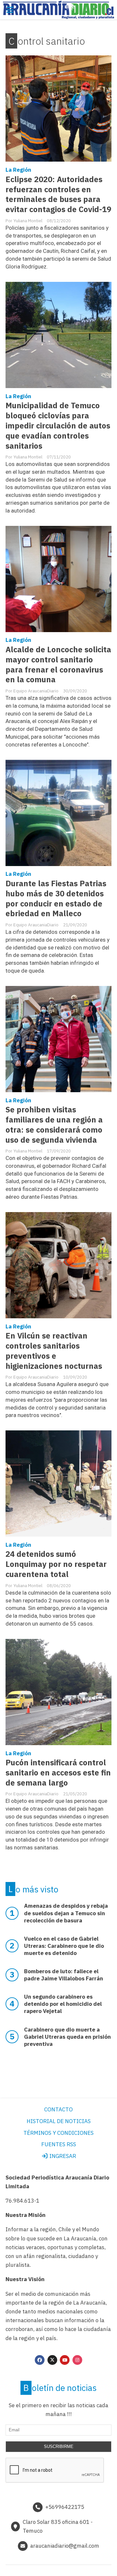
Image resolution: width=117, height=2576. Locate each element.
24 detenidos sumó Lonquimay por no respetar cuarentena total (56, 1564)
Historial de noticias (59, 2121)
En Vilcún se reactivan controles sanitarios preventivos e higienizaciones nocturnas (54, 1351)
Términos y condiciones (58, 2133)
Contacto (58, 2109)
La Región (18, 170)
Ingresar (62, 2156)
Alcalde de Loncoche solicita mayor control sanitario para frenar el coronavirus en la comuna (58, 665)
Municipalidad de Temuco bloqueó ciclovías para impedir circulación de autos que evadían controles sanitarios (58, 426)
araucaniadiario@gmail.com (65, 2546)
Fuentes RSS (59, 2144)
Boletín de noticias (60, 2388)
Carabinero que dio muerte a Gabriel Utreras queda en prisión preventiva (67, 2037)
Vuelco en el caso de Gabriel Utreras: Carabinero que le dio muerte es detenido (64, 1946)
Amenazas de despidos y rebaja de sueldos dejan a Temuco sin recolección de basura (66, 1913)
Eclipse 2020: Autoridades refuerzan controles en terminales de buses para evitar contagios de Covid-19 (58, 195)
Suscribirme (59, 2446)
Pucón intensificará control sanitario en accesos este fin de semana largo (58, 1773)
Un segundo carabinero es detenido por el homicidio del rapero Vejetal (63, 2004)
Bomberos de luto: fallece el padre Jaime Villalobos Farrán (64, 1975)
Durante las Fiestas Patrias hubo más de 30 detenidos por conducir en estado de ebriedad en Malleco (56, 899)
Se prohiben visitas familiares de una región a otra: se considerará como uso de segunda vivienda (54, 1125)
